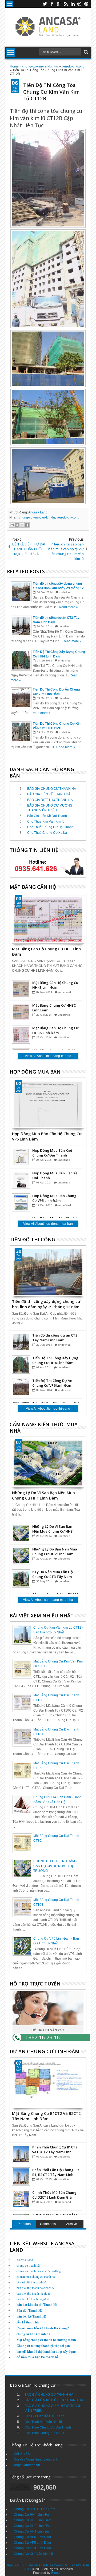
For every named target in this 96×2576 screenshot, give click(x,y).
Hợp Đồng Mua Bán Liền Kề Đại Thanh (55, 1175)
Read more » (68, 607)
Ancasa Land (38, 512)
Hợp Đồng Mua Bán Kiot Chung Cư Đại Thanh (52, 1153)
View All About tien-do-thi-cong (48, 1409)
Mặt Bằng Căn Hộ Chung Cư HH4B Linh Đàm (55, 985)
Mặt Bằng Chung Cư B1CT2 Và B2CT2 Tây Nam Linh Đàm (46, 2116)
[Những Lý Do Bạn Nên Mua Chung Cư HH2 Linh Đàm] (21, 1556)
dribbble (79, 4)
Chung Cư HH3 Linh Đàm (33, 2520)
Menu (9, 4)
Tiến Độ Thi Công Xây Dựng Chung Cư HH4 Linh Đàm (55, 1360)
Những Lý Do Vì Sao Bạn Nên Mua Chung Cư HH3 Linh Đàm (52, 1529)
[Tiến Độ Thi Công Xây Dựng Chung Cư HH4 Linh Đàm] (21, 1365)
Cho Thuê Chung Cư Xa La (47, 833)
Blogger (57, 2573)
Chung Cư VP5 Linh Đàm (32, 2543)
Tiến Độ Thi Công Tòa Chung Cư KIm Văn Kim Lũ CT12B (51, 92)
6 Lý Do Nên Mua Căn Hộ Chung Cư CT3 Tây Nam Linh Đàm (53, 1574)
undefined (65, 592)
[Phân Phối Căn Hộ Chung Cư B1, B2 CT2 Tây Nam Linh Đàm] (21, 2176)
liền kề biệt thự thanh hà (31, 2282)
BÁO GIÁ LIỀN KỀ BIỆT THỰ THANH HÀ (54, 2400)
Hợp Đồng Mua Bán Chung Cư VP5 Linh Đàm (54, 1198)
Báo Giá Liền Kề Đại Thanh (47, 816)
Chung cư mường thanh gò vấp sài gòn (43, 2346)
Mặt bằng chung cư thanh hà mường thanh (46, 2340)
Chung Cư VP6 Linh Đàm (32, 2537)
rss (66, 4)
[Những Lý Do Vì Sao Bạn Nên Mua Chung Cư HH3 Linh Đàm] (21, 1533)
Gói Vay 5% (22, 2454)
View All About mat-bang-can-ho (48, 1056)
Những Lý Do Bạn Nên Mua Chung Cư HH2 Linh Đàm (55, 1552)
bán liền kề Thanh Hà (31, 2316)
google (59, 4)
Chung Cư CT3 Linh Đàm (32, 2548)
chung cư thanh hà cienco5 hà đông (39, 2271)
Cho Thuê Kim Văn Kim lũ (46, 822)
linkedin (73, 4)
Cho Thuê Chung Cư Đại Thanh (50, 827)
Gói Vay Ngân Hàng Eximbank (36, 2459)
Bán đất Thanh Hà (29, 2310)
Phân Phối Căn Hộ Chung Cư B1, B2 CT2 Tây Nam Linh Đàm (56, 2172)
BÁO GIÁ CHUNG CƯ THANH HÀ (52, 789)
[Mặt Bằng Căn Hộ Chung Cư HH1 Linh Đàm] (48, 919)
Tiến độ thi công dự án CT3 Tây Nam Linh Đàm (55, 1338)
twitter (45, 4)
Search (85, 52)
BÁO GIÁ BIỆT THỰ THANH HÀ (50, 800)
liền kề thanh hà (28, 2322)
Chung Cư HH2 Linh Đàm (33, 2526)
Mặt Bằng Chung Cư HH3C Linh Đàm (54, 1008)
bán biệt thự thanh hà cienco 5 (35, 2288)
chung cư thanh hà (28, 2265)
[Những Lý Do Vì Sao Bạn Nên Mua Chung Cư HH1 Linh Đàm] (48, 1463)
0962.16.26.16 (43, 2037)
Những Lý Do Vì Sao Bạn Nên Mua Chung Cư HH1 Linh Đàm (43, 1495)
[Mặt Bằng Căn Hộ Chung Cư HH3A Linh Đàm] (21, 1035)
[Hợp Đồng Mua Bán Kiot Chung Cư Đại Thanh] (21, 1157)
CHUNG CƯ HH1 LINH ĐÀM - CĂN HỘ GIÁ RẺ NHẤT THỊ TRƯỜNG (55, 1866)
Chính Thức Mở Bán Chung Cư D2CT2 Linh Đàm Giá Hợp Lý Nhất (54, 2195)
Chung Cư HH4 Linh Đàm (33, 2515)
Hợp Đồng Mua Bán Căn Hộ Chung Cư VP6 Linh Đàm (47, 1136)
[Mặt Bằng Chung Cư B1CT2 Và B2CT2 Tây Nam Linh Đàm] (48, 2084)
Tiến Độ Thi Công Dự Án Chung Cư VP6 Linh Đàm (52, 1383)
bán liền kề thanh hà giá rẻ (33, 2299)
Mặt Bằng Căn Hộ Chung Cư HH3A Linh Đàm (55, 1030)
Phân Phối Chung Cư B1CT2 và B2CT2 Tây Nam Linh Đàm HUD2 (55, 2150)
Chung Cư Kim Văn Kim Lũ (33, 2554)
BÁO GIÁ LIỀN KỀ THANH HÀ (49, 794)
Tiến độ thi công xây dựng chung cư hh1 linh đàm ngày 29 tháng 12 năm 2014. (46, 1304)
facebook (52, 4)
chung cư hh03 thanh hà (33, 2334)
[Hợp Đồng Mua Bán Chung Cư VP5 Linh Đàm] (21, 1202)
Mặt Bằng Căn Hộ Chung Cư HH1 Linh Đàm (46, 951)
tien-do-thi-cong (68, 517)
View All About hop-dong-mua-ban (48, 1224)
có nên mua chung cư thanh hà (36, 2276)
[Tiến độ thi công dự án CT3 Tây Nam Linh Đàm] (21, 1342)
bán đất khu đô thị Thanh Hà (37, 2305)
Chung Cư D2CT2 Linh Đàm (35, 2509)
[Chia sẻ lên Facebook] (27, 525)
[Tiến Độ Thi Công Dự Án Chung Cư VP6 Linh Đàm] (21, 1387)
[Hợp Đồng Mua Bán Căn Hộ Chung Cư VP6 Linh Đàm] (48, 1104)
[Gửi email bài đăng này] (12, 525)
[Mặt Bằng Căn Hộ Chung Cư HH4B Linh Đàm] (21, 989)
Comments (48, 2224)
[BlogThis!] (17, 525)
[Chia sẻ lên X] (22, 525)
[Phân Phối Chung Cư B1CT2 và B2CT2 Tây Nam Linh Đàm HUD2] (21, 2154)
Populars (24, 2224)
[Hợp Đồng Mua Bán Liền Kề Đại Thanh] (21, 1180)
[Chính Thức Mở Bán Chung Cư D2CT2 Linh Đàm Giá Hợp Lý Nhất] (21, 2199)
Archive (72, 2224)
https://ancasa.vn (27, 2465)
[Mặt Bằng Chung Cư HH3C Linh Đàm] (21, 1012)
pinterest (86, 4)
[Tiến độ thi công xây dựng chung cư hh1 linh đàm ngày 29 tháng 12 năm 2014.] (48, 1272)
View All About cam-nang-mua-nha (48, 1600)
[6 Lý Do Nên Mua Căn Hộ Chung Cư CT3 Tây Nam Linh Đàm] (21, 1578)
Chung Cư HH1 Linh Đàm (33, 2531)
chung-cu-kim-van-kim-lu (37, 517)
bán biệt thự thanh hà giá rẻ (33, 2293)
